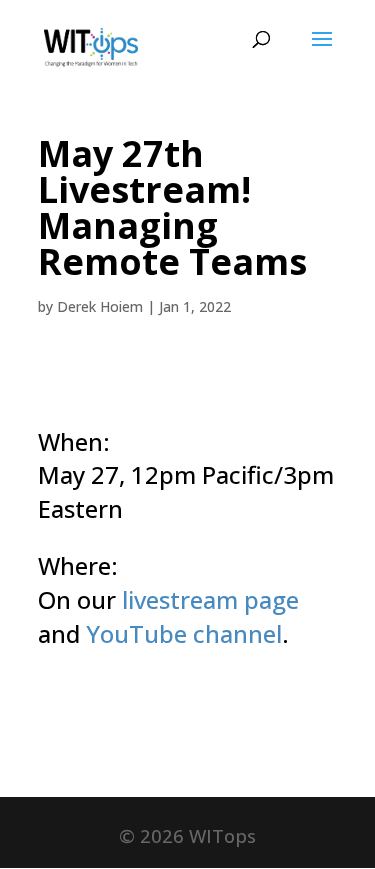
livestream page (210, 599)
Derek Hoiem (100, 306)
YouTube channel (184, 633)
